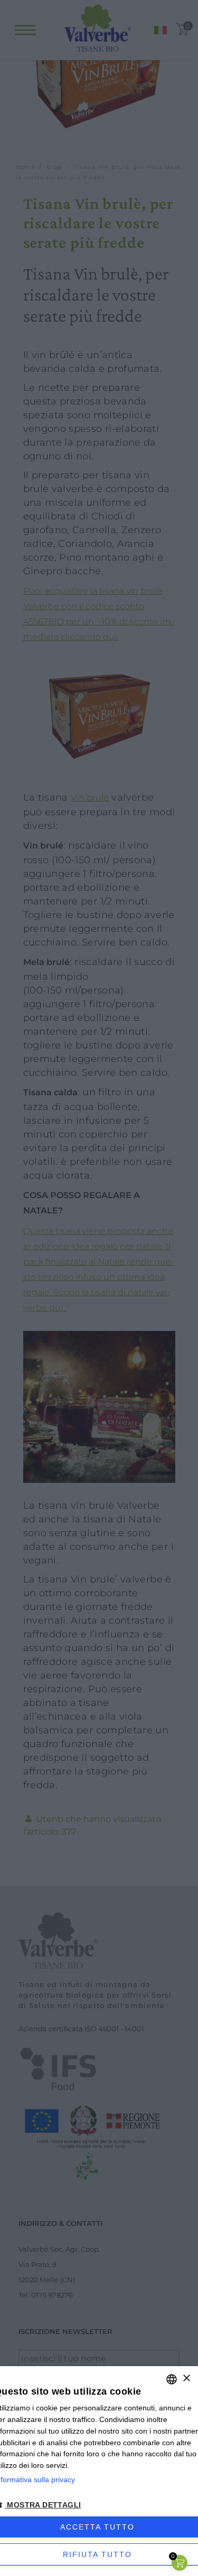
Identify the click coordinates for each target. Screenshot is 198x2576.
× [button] (186, 2379)
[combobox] (172, 2379)
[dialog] (99, 2471)
